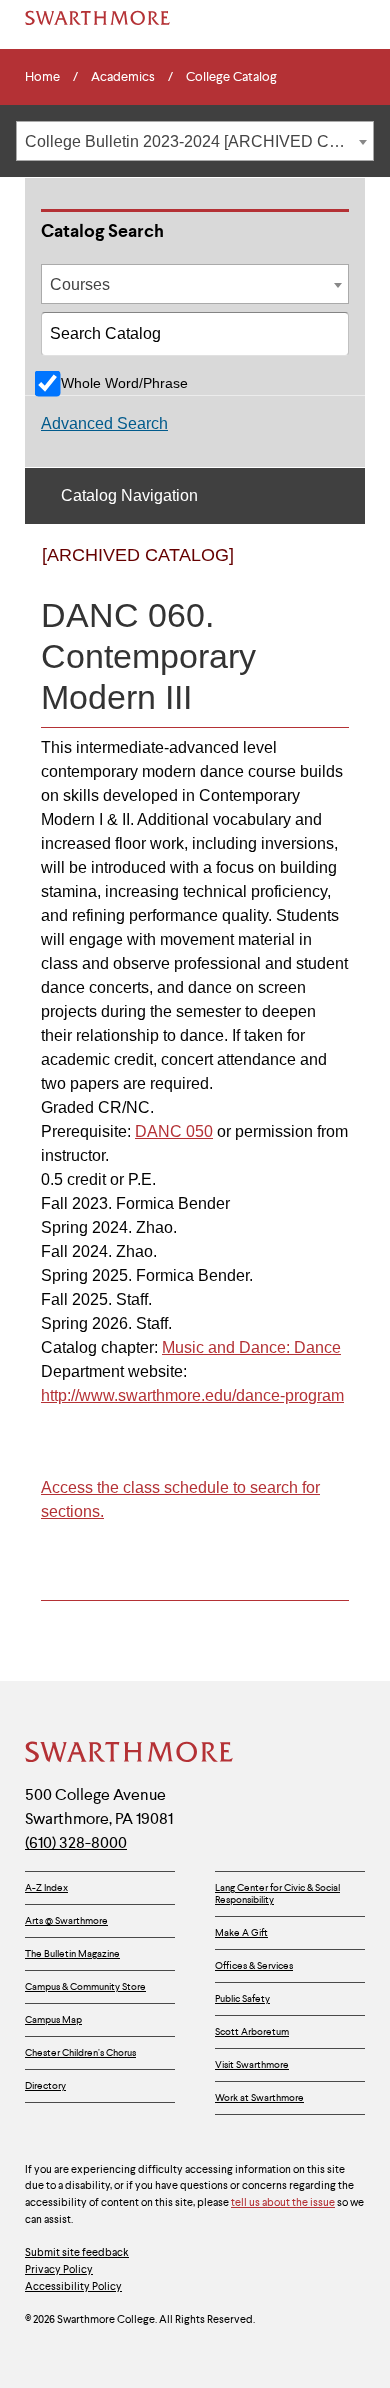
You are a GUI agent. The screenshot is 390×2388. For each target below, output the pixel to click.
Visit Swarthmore (252, 2064)
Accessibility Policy (73, 2286)
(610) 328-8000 (76, 1842)
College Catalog (231, 77)
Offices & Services (254, 1965)
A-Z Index (46, 1887)
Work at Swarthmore (259, 2097)
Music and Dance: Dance (251, 1347)
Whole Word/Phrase (124, 383)
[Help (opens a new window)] (327, 572)
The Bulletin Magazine (72, 1953)
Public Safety (242, 1998)
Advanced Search (104, 423)
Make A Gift (241, 1932)
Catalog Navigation (129, 495)
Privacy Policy (59, 2269)
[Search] (328, 341)
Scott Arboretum (252, 2031)
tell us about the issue (283, 2202)
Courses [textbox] (80, 284)
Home (42, 77)
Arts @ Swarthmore (66, 1920)
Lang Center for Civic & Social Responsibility (277, 1893)
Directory (45, 2085)
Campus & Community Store (85, 1986)
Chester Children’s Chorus (80, 2052)
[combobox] (195, 141)
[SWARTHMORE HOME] (97, 18)
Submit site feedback (77, 2252)
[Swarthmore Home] (130, 1754)
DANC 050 (174, 1131)
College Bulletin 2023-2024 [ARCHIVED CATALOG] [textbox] (199, 141)
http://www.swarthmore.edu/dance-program (192, 1395)
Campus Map (53, 2019)
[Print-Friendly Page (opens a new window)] (286, 572)
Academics (123, 77)
